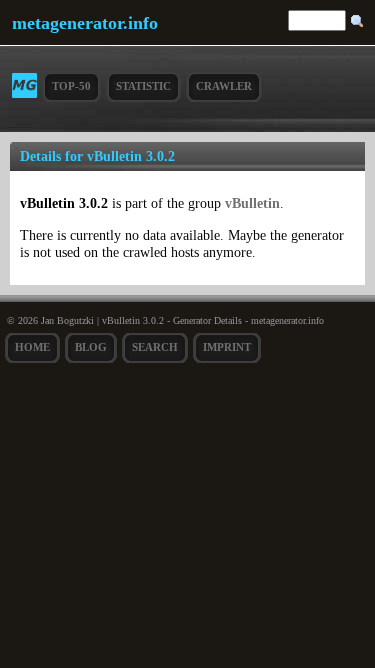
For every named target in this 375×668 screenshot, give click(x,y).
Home (32, 347)
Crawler (224, 86)
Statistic (143, 86)
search (155, 347)
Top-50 (71, 86)
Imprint (227, 347)
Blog (91, 347)
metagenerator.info (85, 23)
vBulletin (252, 203)
